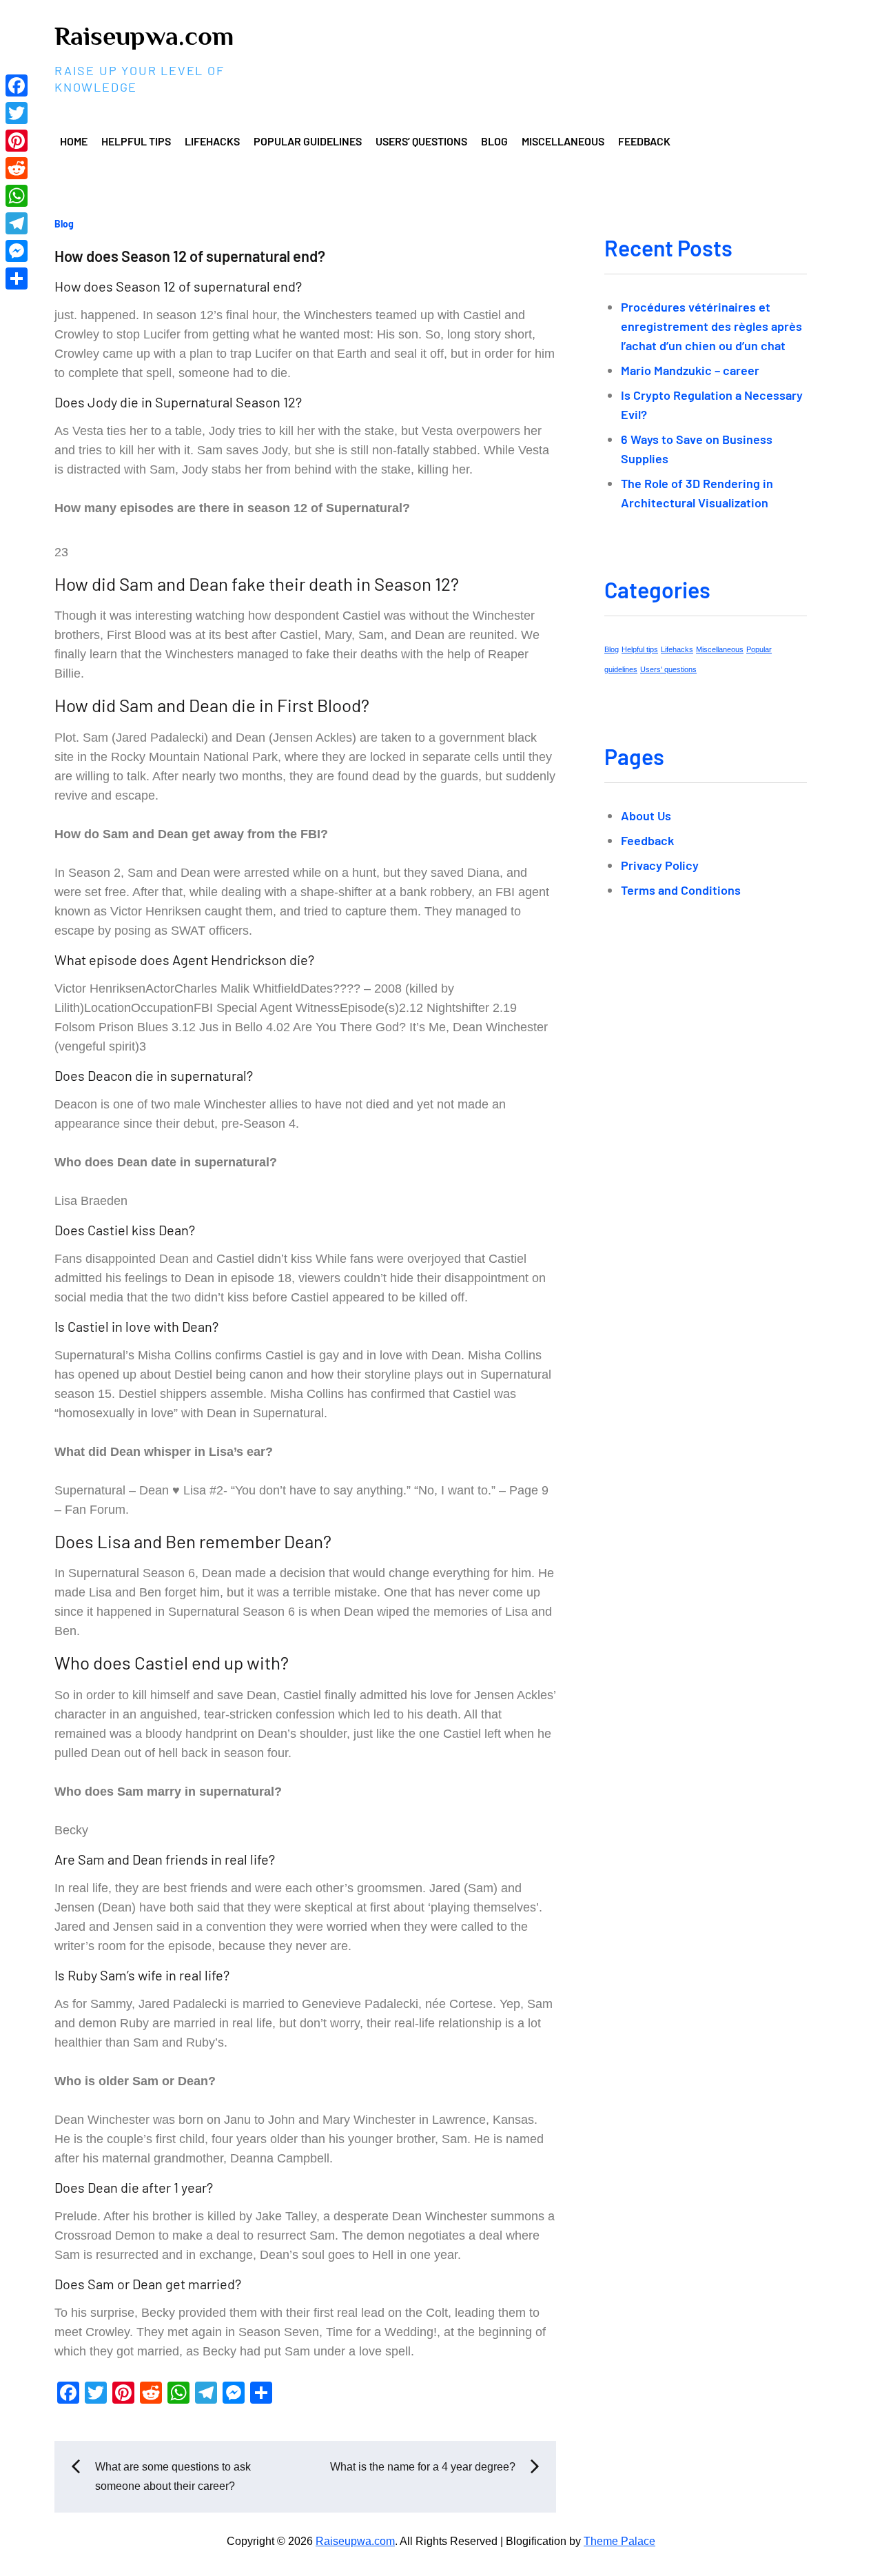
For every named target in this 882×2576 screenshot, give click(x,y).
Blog (494, 141)
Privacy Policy (660, 865)
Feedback (644, 141)
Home (74, 141)
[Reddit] (17, 168)
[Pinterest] (17, 141)
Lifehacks (212, 141)
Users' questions (668, 669)
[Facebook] (17, 85)
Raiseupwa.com (144, 36)
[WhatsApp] (17, 196)
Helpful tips (136, 141)
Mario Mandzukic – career (690, 370)
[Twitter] (17, 113)
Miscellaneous (563, 141)
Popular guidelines (308, 141)
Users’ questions (421, 141)
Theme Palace (619, 2541)
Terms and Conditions (681, 890)
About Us (646, 815)
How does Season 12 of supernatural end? (190, 256)
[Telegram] (17, 223)
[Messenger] (17, 251)
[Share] (17, 278)
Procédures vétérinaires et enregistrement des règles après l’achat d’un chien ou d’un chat (711, 326)
